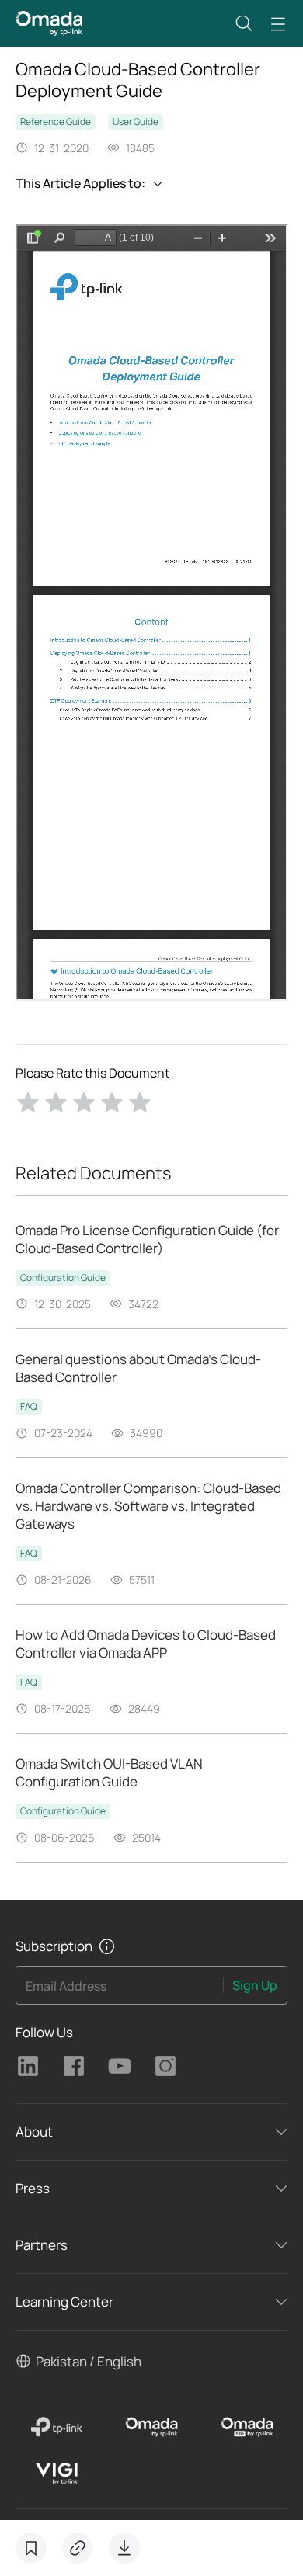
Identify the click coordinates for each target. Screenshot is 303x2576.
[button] (244, 23)
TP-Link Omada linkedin (28, 2066)
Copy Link (78, 2548)
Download (124, 2548)
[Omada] (152, 2427)
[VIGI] (56, 2474)
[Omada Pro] (247, 2427)
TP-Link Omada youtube (120, 2066)
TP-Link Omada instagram (165, 2066)
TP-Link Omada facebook (74, 2066)
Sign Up (255, 1985)
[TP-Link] (56, 2427)
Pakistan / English (89, 2361)
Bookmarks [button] (31, 2548)
